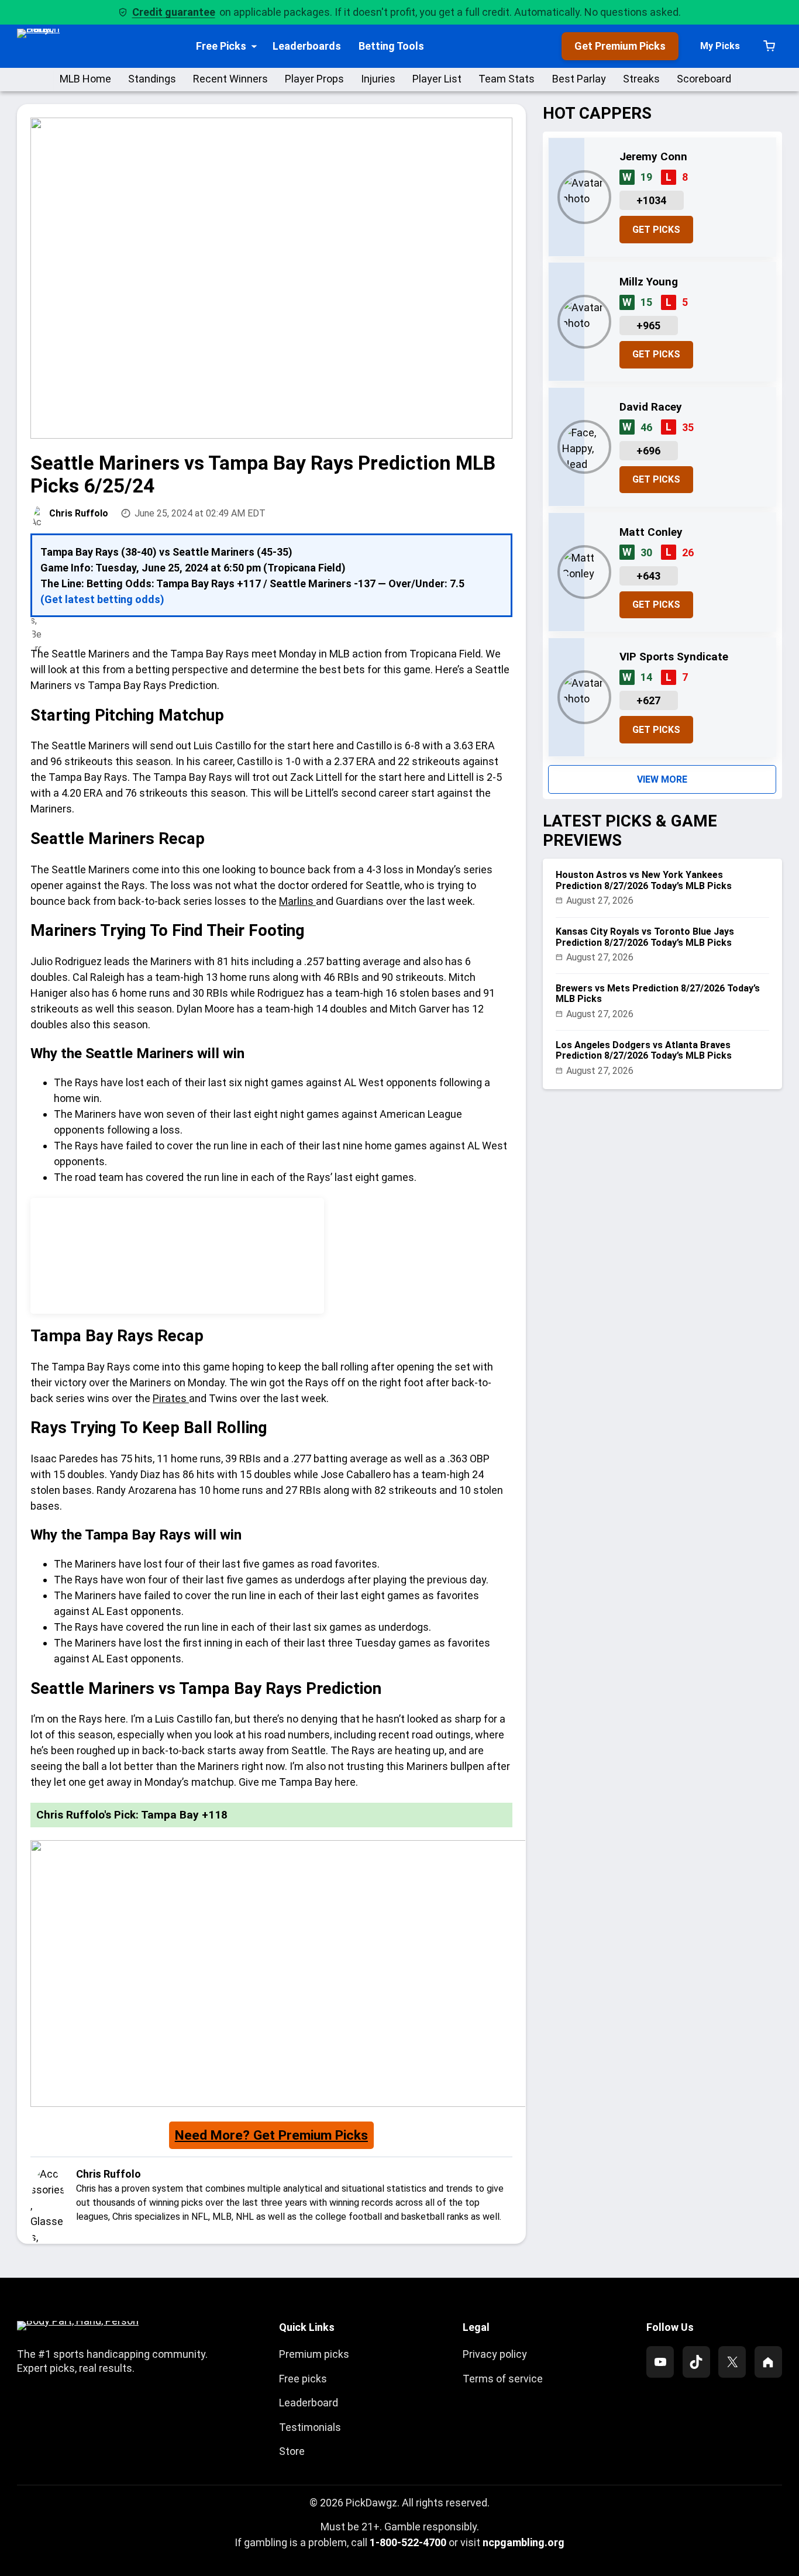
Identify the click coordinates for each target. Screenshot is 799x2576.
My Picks (720, 46)
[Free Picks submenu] (254, 46)
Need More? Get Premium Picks (271, 2135)
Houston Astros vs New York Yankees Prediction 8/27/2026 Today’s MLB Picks (644, 880)
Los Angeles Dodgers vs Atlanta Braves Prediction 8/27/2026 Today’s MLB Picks (644, 1051)
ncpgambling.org (524, 2542)
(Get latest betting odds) (102, 599)
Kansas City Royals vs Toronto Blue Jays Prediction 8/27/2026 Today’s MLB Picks (645, 937)
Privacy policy (495, 2354)
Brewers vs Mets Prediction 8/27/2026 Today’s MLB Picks (658, 994)
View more (662, 779)
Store (292, 2451)
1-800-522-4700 (408, 2542)
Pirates (171, 1398)
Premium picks (314, 2354)
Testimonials (310, 2427)
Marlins (297, 901)
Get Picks (656, 230)
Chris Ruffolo (79, 513)
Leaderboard (309, 2403)
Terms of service (503, 2379)
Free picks (303, 2379)
